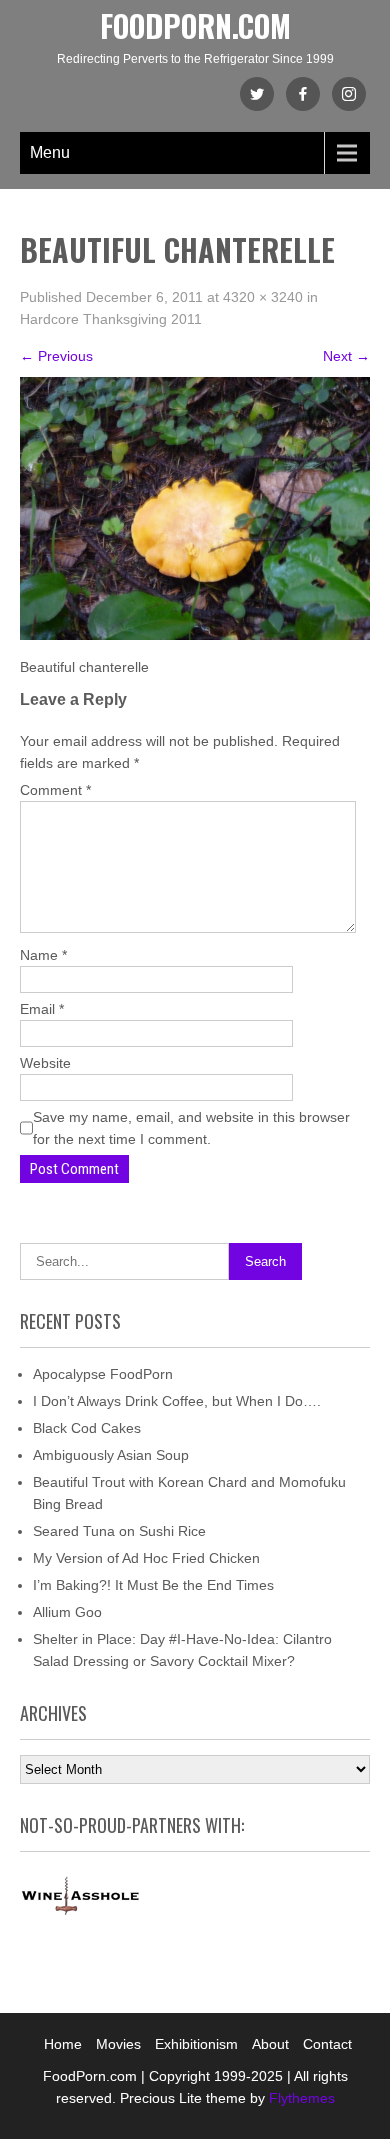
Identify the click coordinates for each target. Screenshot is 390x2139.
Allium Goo (67, 1612)
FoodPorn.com (195, 25)
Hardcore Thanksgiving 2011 (111, 319)
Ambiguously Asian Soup (111, 1455)
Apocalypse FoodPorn (103, 1374)
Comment (55, 790)
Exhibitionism (196, 2044)
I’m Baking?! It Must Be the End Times (153, 1585)
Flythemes (300, 2098)
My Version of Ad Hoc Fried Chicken (146, 1558)
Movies (118, 2044)
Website (45, 1063)
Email (42, 1009)
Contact (327, 2044)
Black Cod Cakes (87, 1428)
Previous (56, 356)
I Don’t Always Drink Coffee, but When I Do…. (177, 1401)
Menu (50, 152)
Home (63, 2044)
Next (346, 356)
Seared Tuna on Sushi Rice (119, 1531)
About (270, 2044)
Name (43, 955)
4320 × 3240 (263, 297)
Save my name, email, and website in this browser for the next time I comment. (191, 1128)
